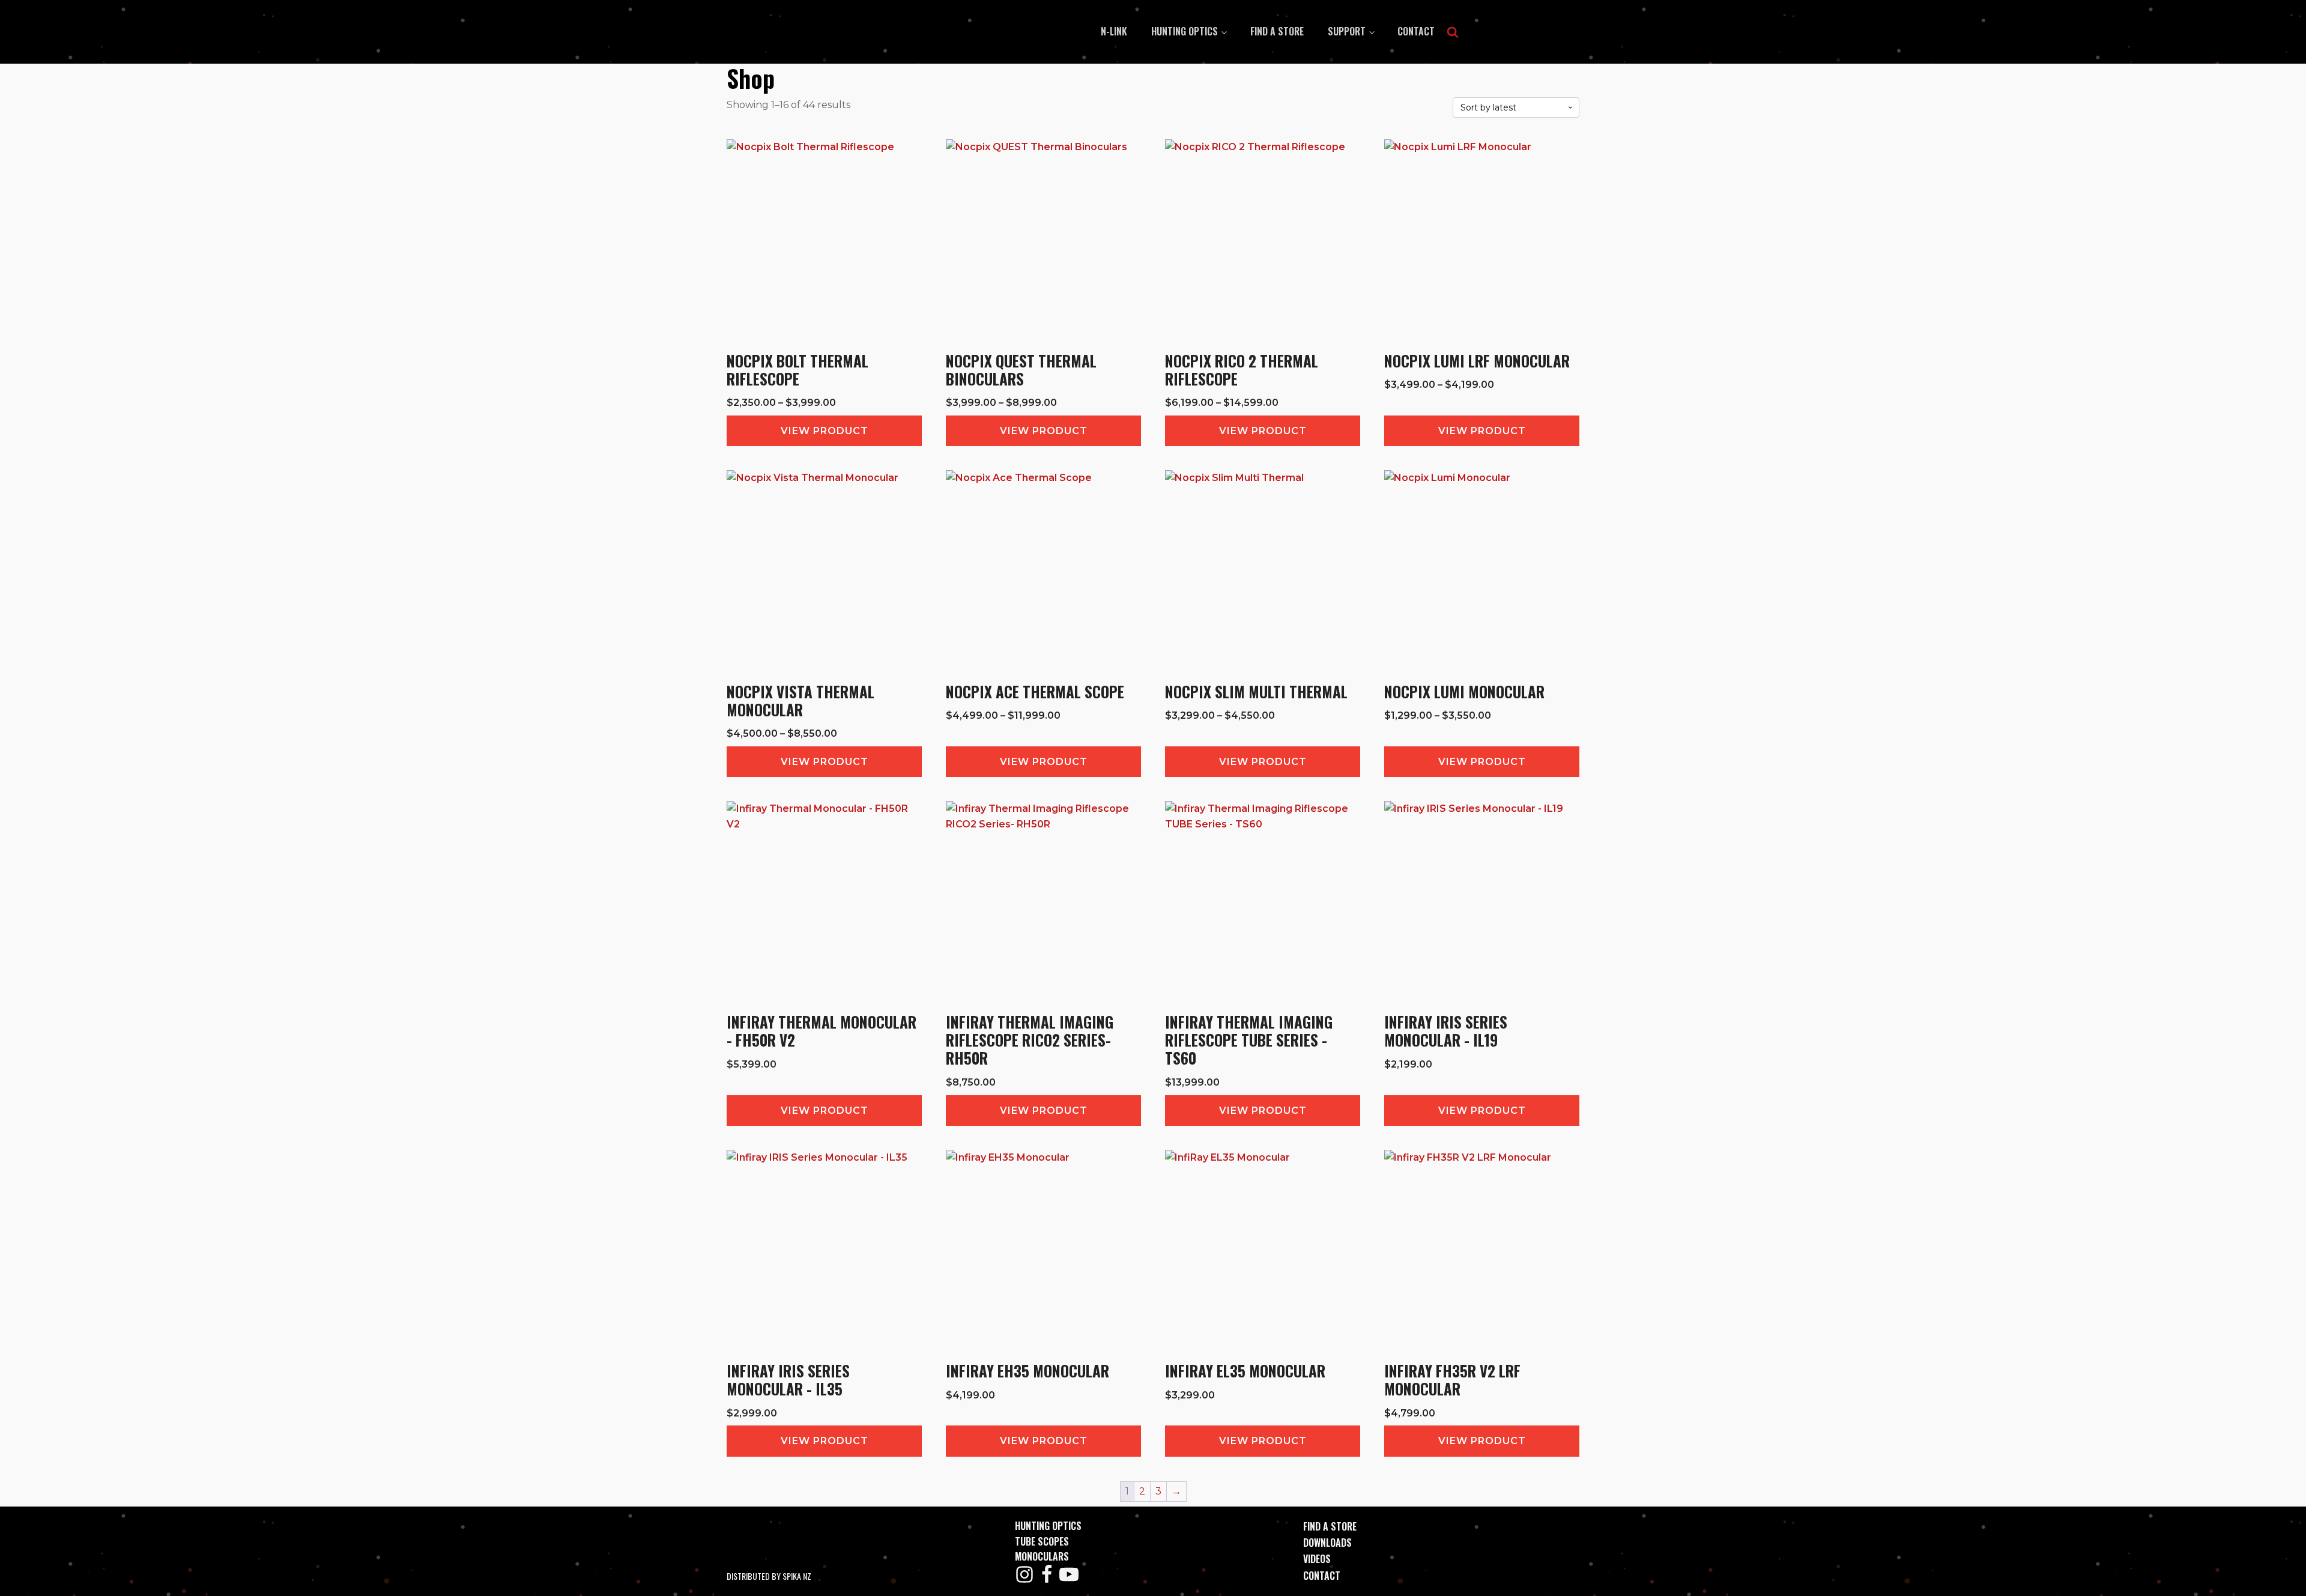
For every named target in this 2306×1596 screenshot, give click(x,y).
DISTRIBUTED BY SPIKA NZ (769, 1576)
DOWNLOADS (1327, 1543)
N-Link (1114, 31)
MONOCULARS (1042, 1556)
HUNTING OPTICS (1185, 31)
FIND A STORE (1330, 1526)
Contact (1416, 31)
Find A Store (1277, 31)
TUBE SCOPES (1042, 1541)
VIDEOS (1317, 1559)
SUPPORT (1347, 31)
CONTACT (1322, 1576)
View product (825, 431)
